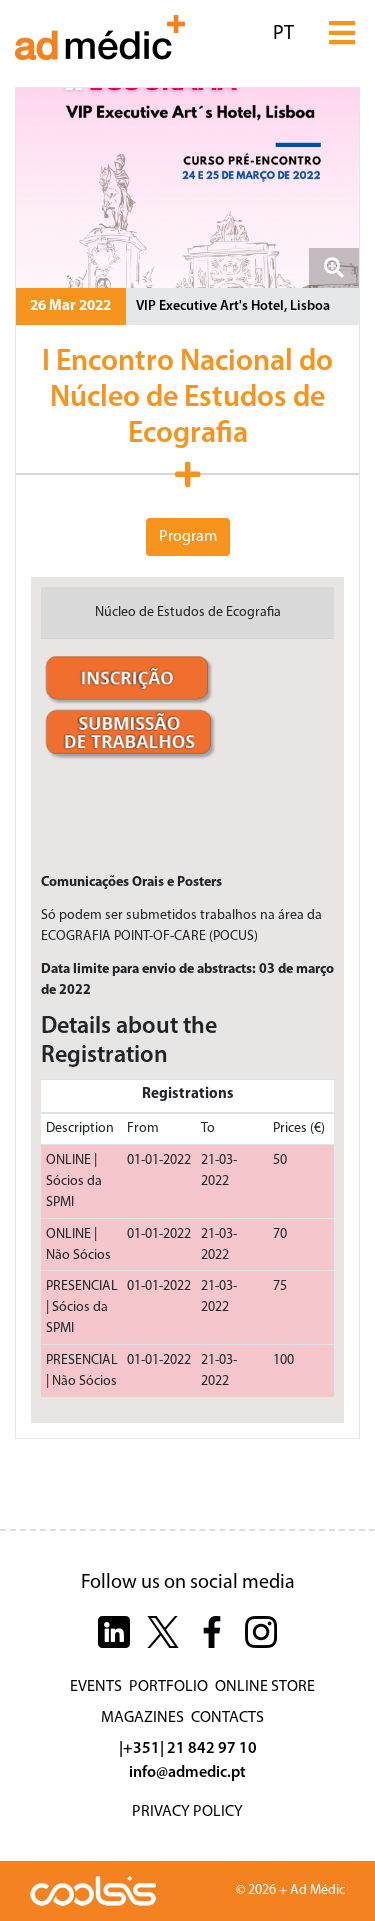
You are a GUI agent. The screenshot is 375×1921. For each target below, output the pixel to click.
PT (283, 34)
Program (188, 537)
